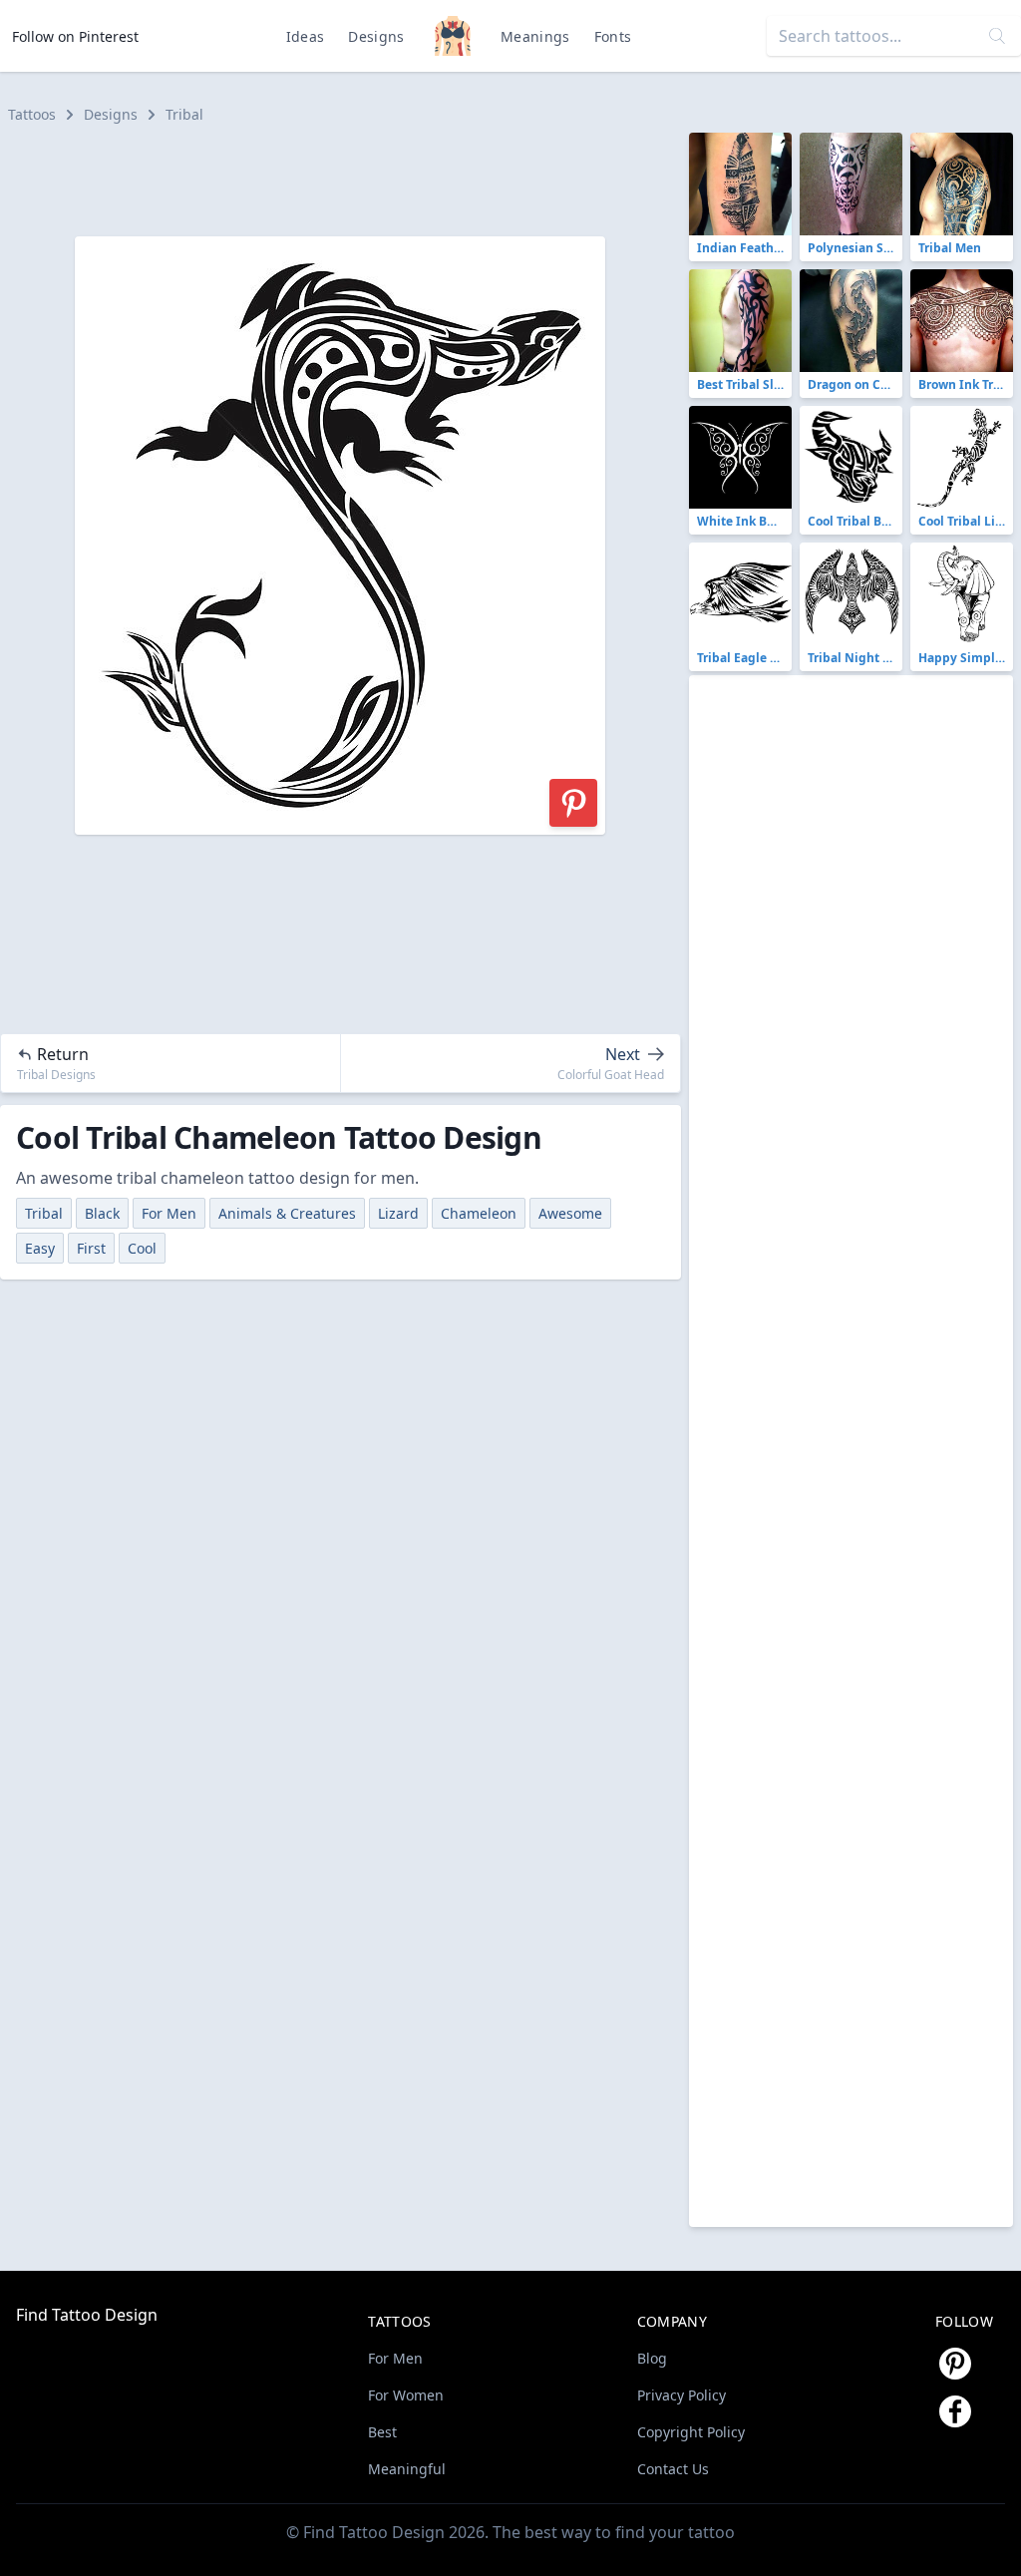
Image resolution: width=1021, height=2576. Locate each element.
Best (382, 2432)
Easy (40, 1248)
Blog (652, 2358)
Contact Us (673, 2469)
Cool (142, 1248)
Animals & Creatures (287, 1213)
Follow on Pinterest (75, 36)
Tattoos (32, 114)
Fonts (613, 36)
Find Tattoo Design (87, 2315)
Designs (376, 36)
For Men (169, 1213)
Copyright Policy (691, 2432)
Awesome (570, 1213)
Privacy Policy (681, 2395)
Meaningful (407, 2469)
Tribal (184, 114)
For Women (406, 2395)
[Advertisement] (349, 178)
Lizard (398, 1213)
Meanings (535, 36)
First (91, 1248)
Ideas (306, 36)
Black (102, 1213)
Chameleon (479, 1213)
